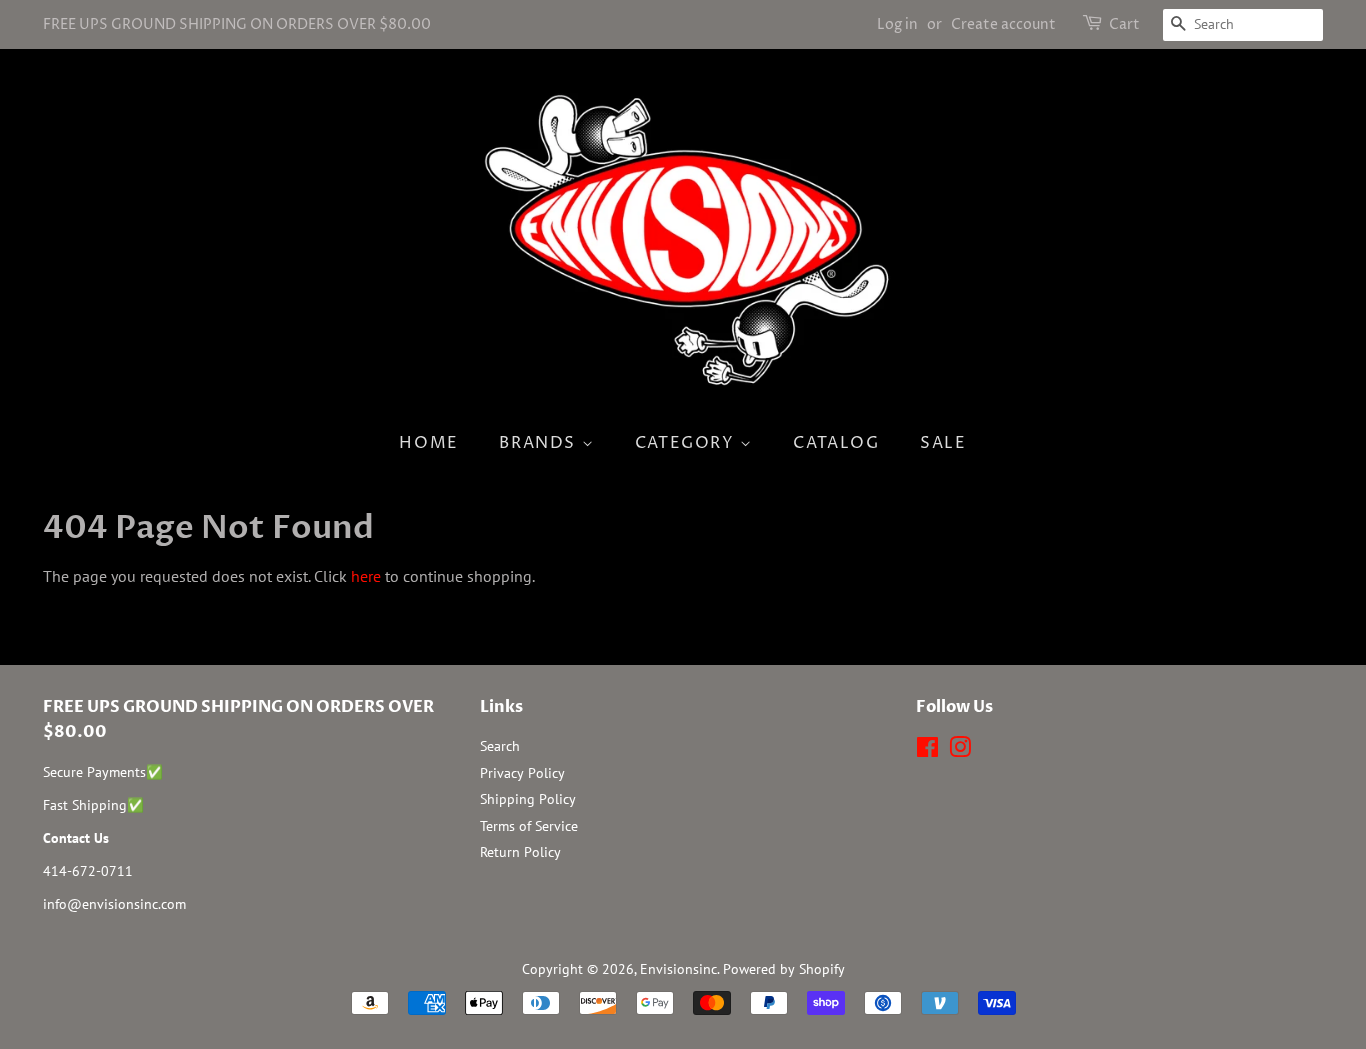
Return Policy (520, 852)
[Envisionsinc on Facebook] (927, 751)
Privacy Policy (522, 773)
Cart (1124, 24)
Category (687, 443)
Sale (943, 443)
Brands (540, 443)
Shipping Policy (528, 799)
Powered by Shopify (784, 969)
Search (500, 746)
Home (428, 443)
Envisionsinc (678, 969)
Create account (1003, 24)
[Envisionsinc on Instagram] (960, 751)
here (366, 576)
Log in (897, 24)
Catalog (836, 443)
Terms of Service (529, 826)
